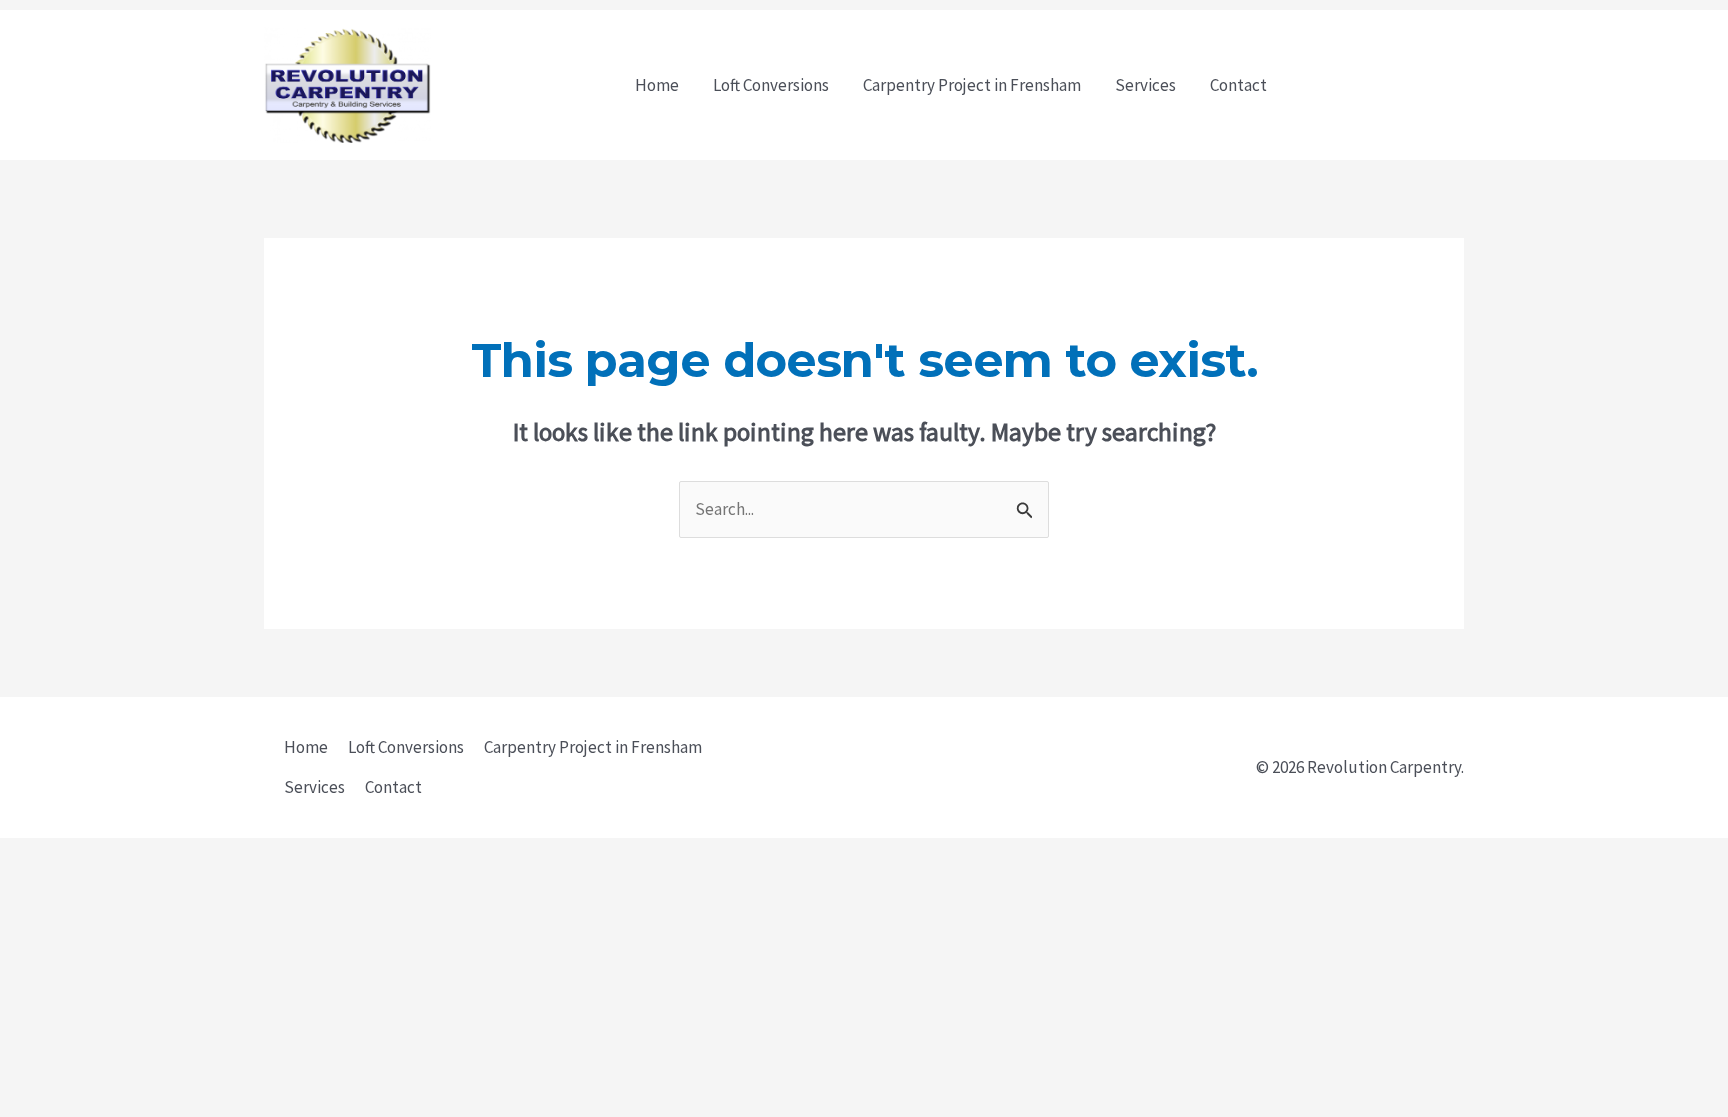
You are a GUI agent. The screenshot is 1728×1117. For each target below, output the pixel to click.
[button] (1384, 85)
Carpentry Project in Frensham (972, 85)
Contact (1238, 85)
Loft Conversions (771, 85)
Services (1145, 85)
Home (657, 85)
